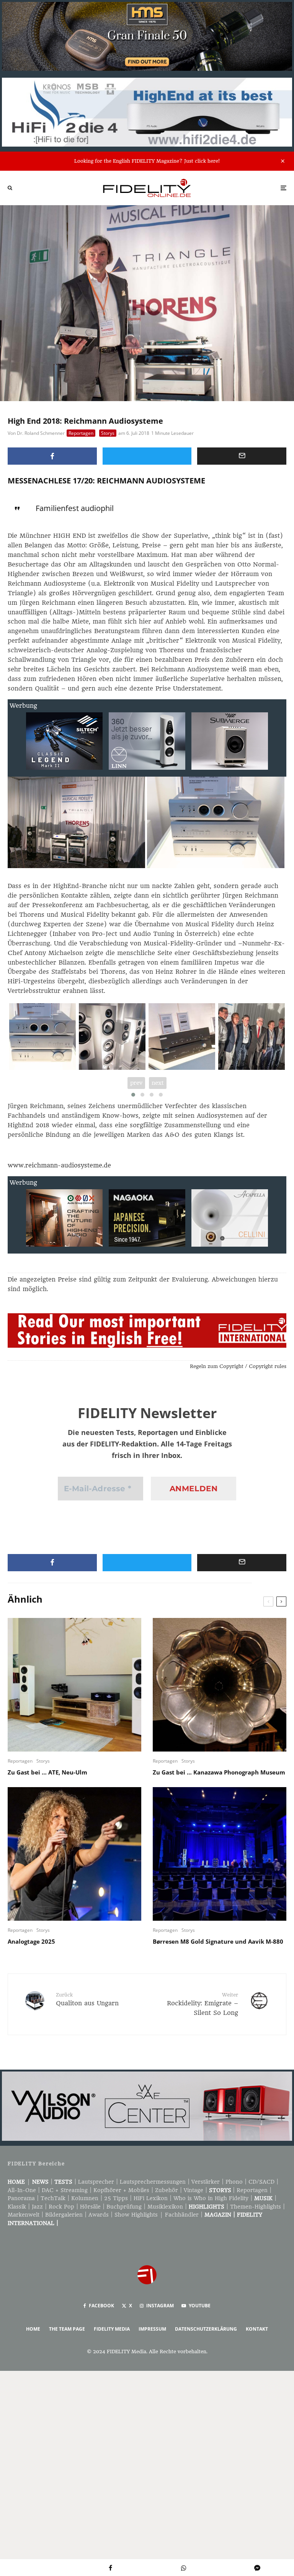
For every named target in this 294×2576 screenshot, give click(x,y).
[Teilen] (52, 456)
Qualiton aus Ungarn (87, 1999)
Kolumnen (85, 2198)
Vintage (194, 2190)
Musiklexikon (165, 2207)
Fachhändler (182, 2215)
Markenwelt (24, 2215)
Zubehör (167, 2190)
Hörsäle (90, 2207)
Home (16, 2182)
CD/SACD (261, 2182)
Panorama (21, 2198)
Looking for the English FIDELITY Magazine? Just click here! (147, 161)
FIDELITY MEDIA (112, 2329)
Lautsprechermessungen (153, 2182)
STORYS (220, 2190)
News (40, 2182)
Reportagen (81, 433)
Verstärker (206, 2182)
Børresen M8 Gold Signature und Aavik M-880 (218, 1941)
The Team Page (67, 2329)
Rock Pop (61, 2207)
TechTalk (53, 2198)
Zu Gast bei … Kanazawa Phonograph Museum (219, 1772)
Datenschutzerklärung (206, 2329)
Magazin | (221, 2215)
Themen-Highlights (256, 2207)
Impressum (152, 2329)
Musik (263, 2198)
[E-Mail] (242, 456)
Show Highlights (136, 2215)
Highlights (207, 2207)
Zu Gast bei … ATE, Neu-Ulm (47, 1772)
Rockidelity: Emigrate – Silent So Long (203, 2004)
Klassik (17, 2207)
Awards (99, 2215)
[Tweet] (147, 456)
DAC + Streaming (65, 2190)
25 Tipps (116, 2198)
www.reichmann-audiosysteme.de (59, 1165)
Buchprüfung (124, 2207)
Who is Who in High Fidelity (211, 2198)
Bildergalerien (64, 2215)
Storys (108, 433)
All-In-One (22, 2190)
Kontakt (257, 2329)
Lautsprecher (96, 2182)
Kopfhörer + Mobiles (121, 2190)
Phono (234, 2182)
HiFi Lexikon (151, 2198)
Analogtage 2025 (31, 1941)
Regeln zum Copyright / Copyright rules (238, 1366)
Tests (63, 2182)
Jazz (37, 2207)
